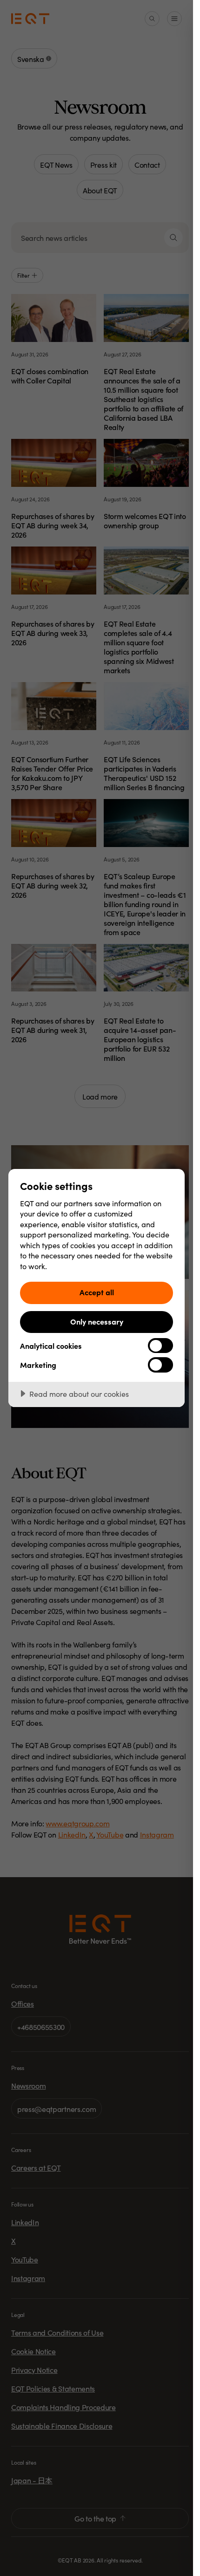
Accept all (97, 1292)
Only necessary (97, 1321)
